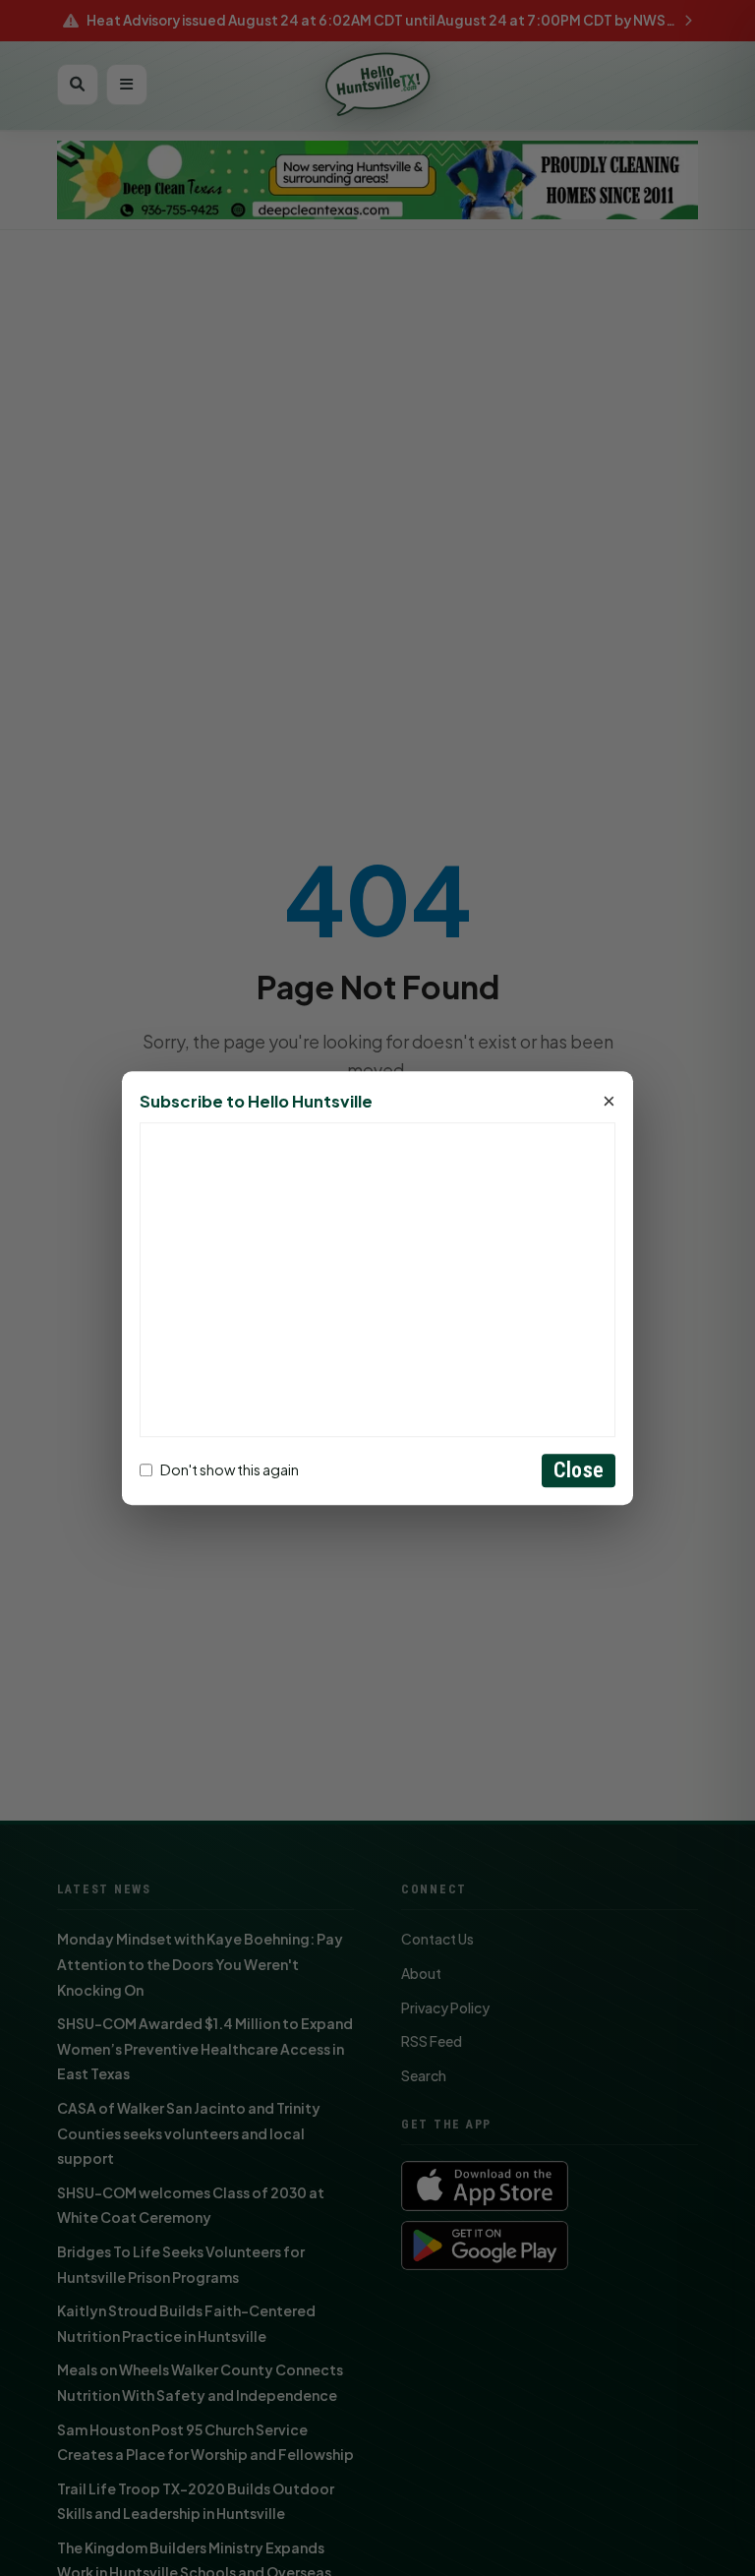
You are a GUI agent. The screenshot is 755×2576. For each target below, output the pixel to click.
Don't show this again (230, 1470)
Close (579, 1470)
